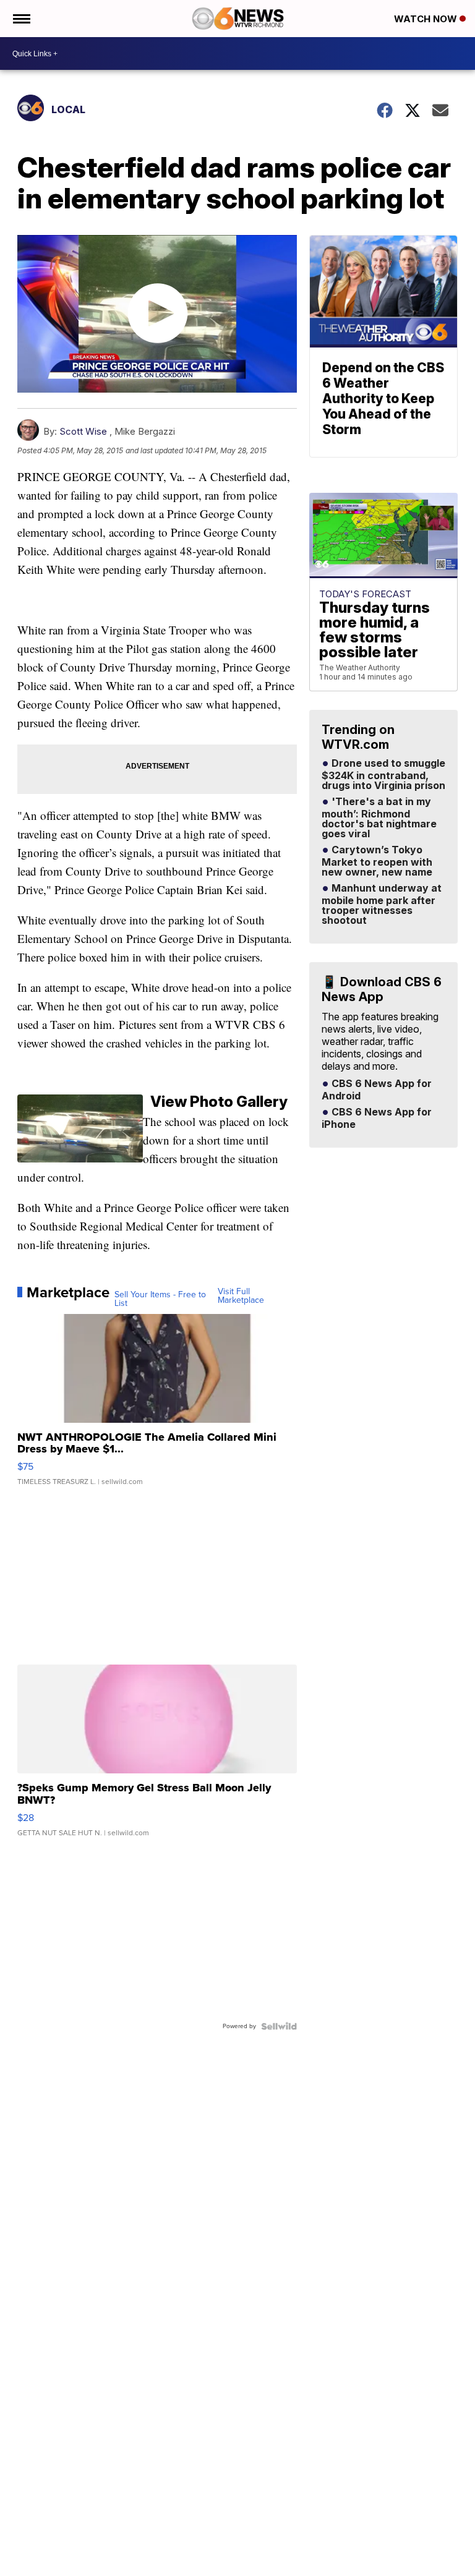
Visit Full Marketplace (241, 1296)
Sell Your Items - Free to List (160, 1299)
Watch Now (427, 19)
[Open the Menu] (21, 19)
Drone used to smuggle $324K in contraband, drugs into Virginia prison (383, 775)
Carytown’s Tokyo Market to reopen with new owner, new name (377, 861)
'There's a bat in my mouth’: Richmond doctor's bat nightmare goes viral (379, 818)
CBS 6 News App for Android (377, 1090)
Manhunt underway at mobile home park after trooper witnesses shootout (382, 905)
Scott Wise (83, 431)
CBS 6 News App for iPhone (377, 1119)
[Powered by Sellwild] (279, 2026)
